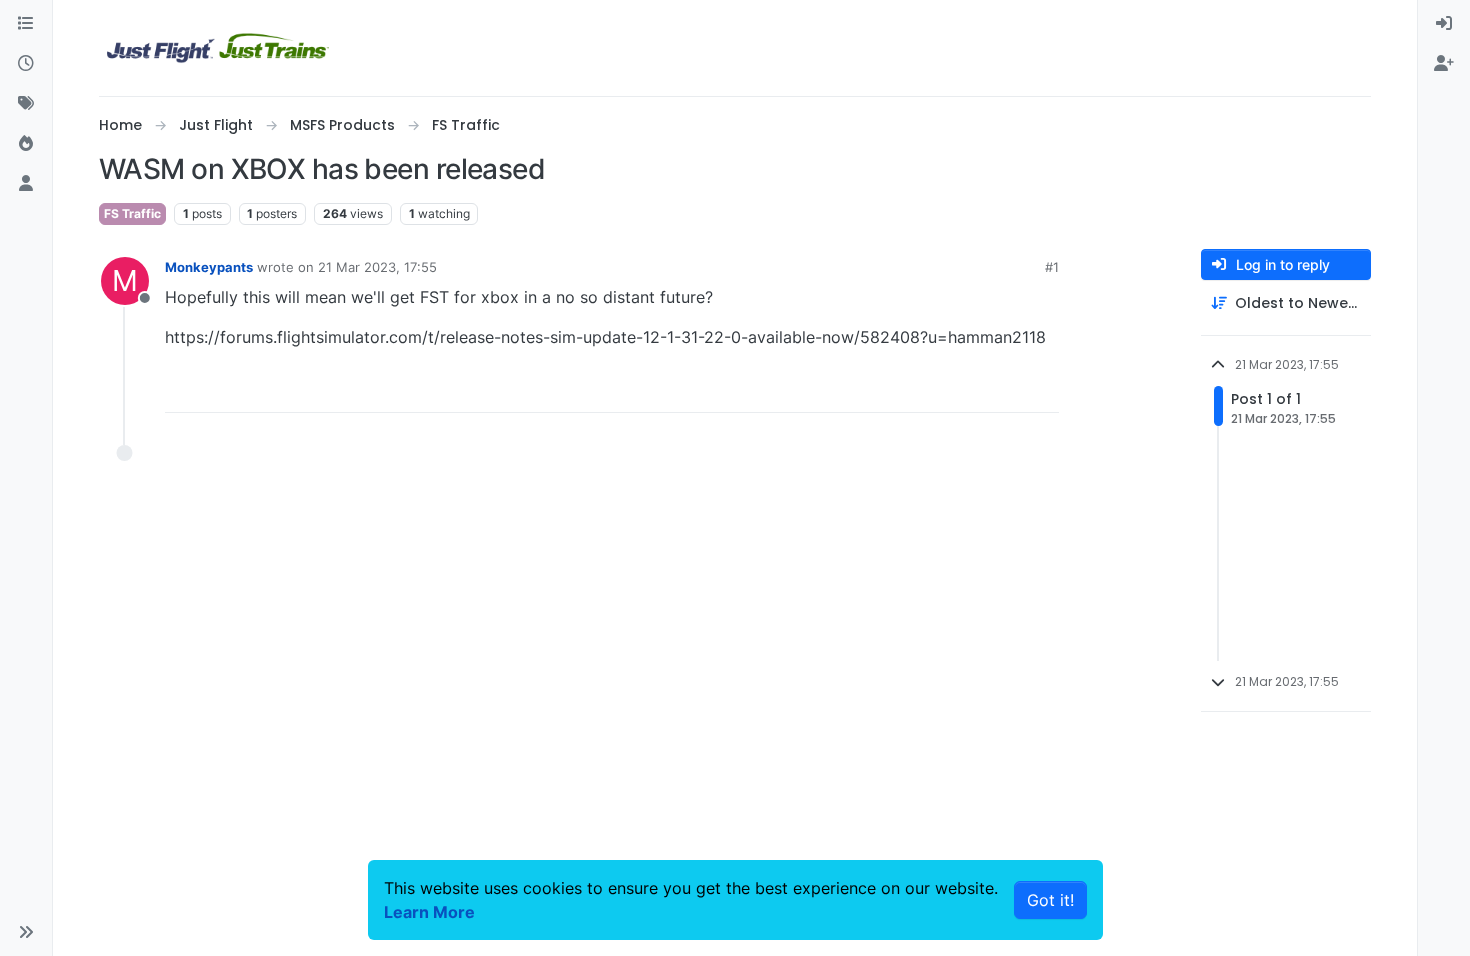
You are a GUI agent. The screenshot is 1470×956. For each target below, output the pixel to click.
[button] (26, 932)
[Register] (1444, 64)
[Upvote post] (1007, 388)
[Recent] (26, 64)
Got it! (1050, 900)
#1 (1052, 267)
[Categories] (26, 24)
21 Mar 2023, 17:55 (377, 267)
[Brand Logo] (218, 48)
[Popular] (26, 144)
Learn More (429, 912)
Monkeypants (209, 267)
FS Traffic (132, 213)
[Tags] (26, 104)
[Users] (26, 184)
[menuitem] (1444, 24)
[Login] (1444, 24)
